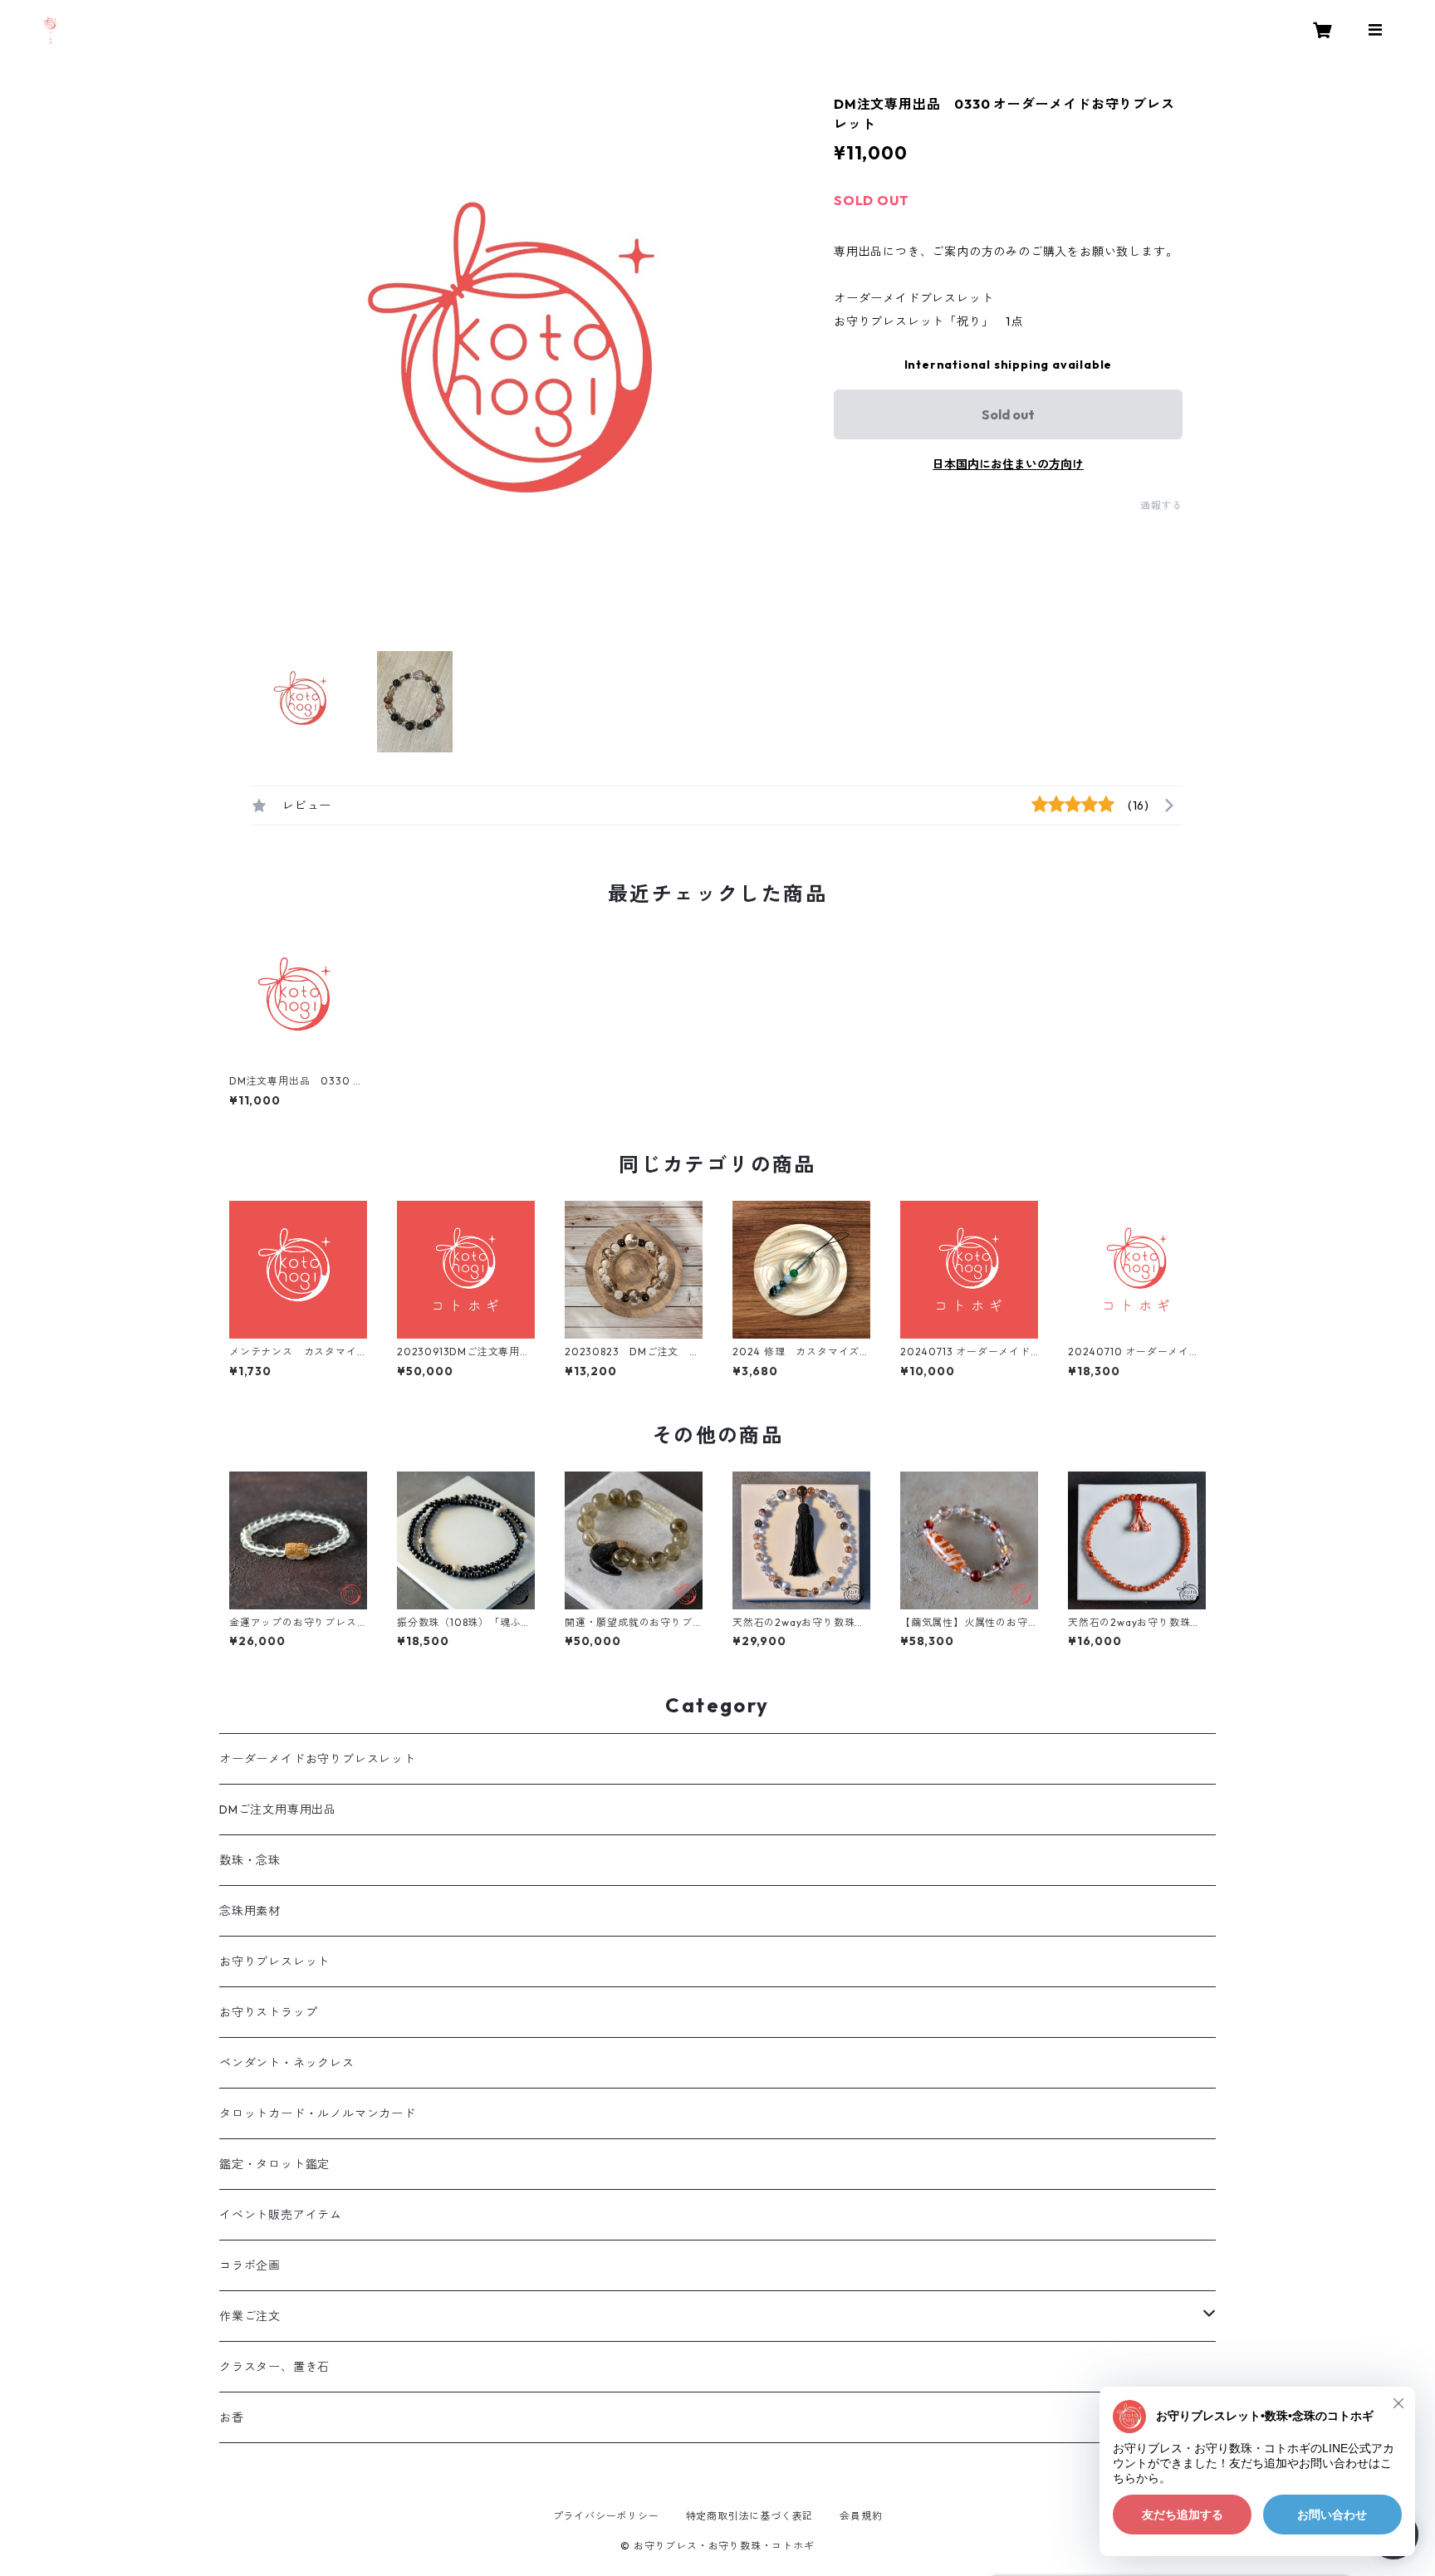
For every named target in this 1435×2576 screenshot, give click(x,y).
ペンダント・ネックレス (287, 2063)
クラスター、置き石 (274, 2367)
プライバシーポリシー (606, 2516)
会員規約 (861, 2516)
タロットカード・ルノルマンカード (318, 2113)
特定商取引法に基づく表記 (750, 2516)
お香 (232, 2417)
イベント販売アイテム (281, 2215)
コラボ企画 (250, 2265)
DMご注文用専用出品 (278, 1810)
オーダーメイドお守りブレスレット (318, 1759)
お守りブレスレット (274, 1961)
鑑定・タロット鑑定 (274, 2164)
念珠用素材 (250, 1911)
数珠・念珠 (250, 1860)
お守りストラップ (268, 2012)
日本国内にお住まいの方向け (1008, 464)
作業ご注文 (250, 2316)
